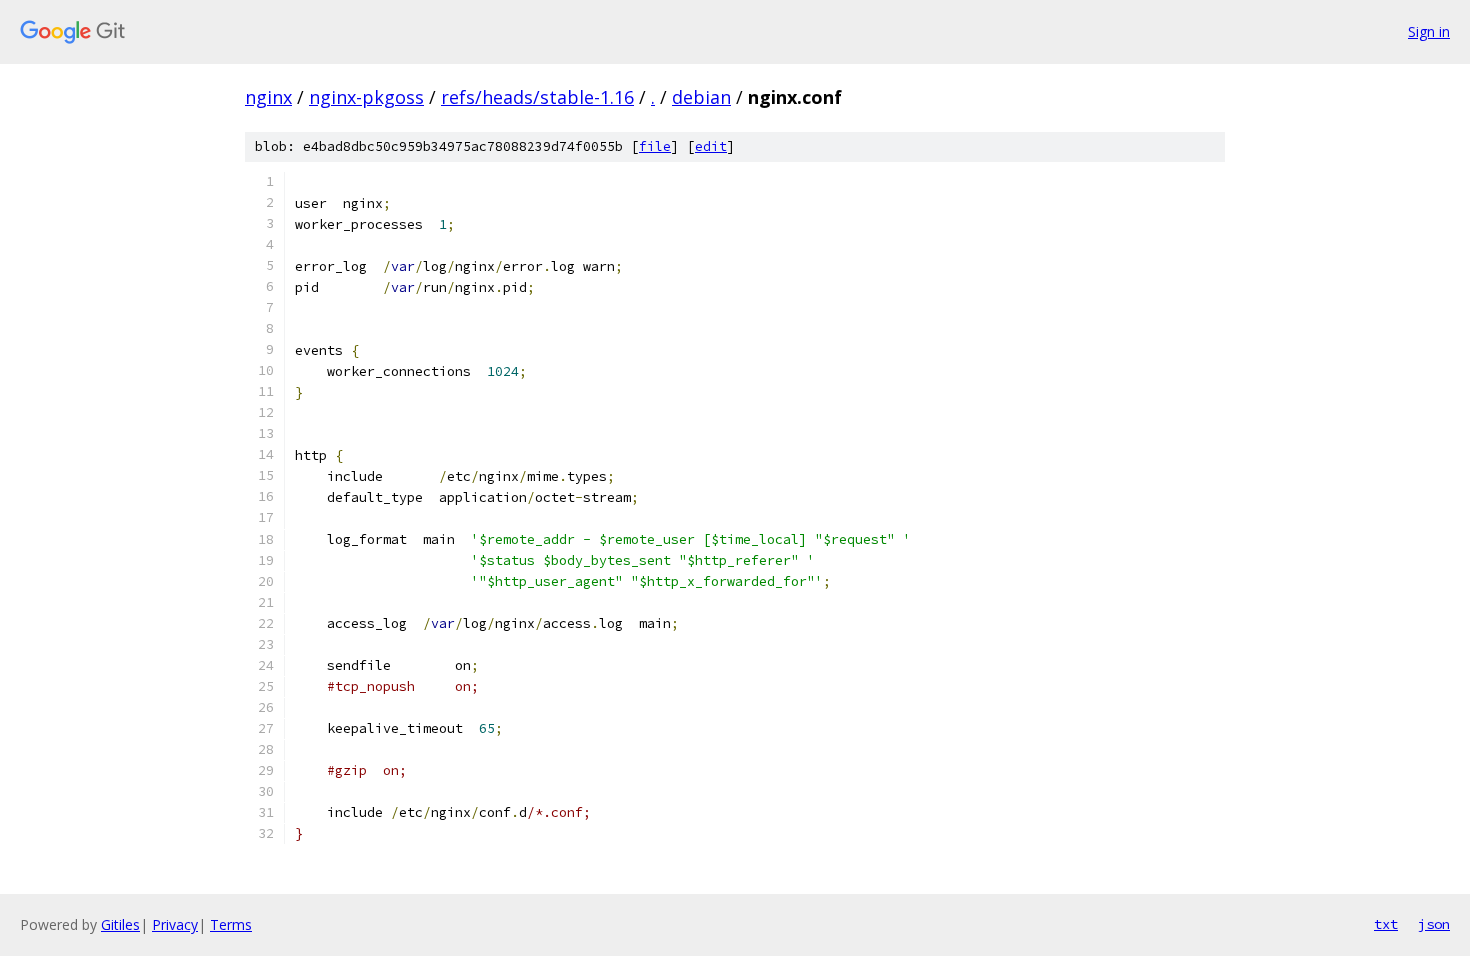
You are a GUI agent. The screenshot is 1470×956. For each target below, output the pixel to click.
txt (1386, 924)
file (655, 146)
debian (701, 97)
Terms (231, 924)
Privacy (175, 924)
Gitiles (120, 924)
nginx (268, 97)
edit (711, 146)
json (1434, 924)
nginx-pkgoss (366, 97)
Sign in (1429, 31)
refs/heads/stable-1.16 (537, 97)
